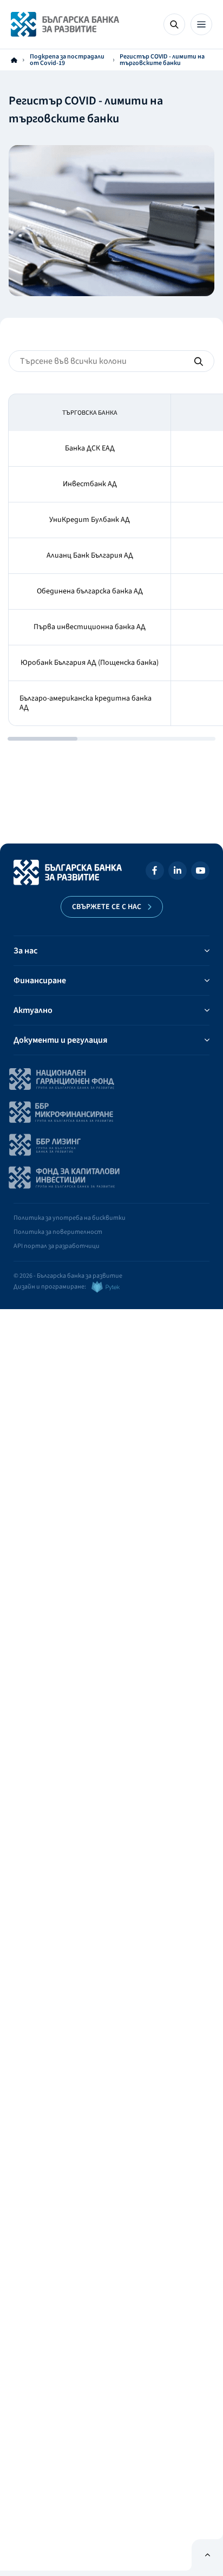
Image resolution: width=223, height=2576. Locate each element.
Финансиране (40, 980)
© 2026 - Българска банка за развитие (68, 1276)
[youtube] (200, 872)
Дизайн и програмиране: (50, 1287)
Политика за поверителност (58, 1232)
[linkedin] (178, 872)
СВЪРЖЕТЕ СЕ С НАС (107, 907)
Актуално (33, 1010)
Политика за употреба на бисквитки (70, 1218)
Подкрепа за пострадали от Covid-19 (67, 60)
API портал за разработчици (57, 1246)
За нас (25, 951)
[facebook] (155, 872)
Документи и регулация (60, 1040)
